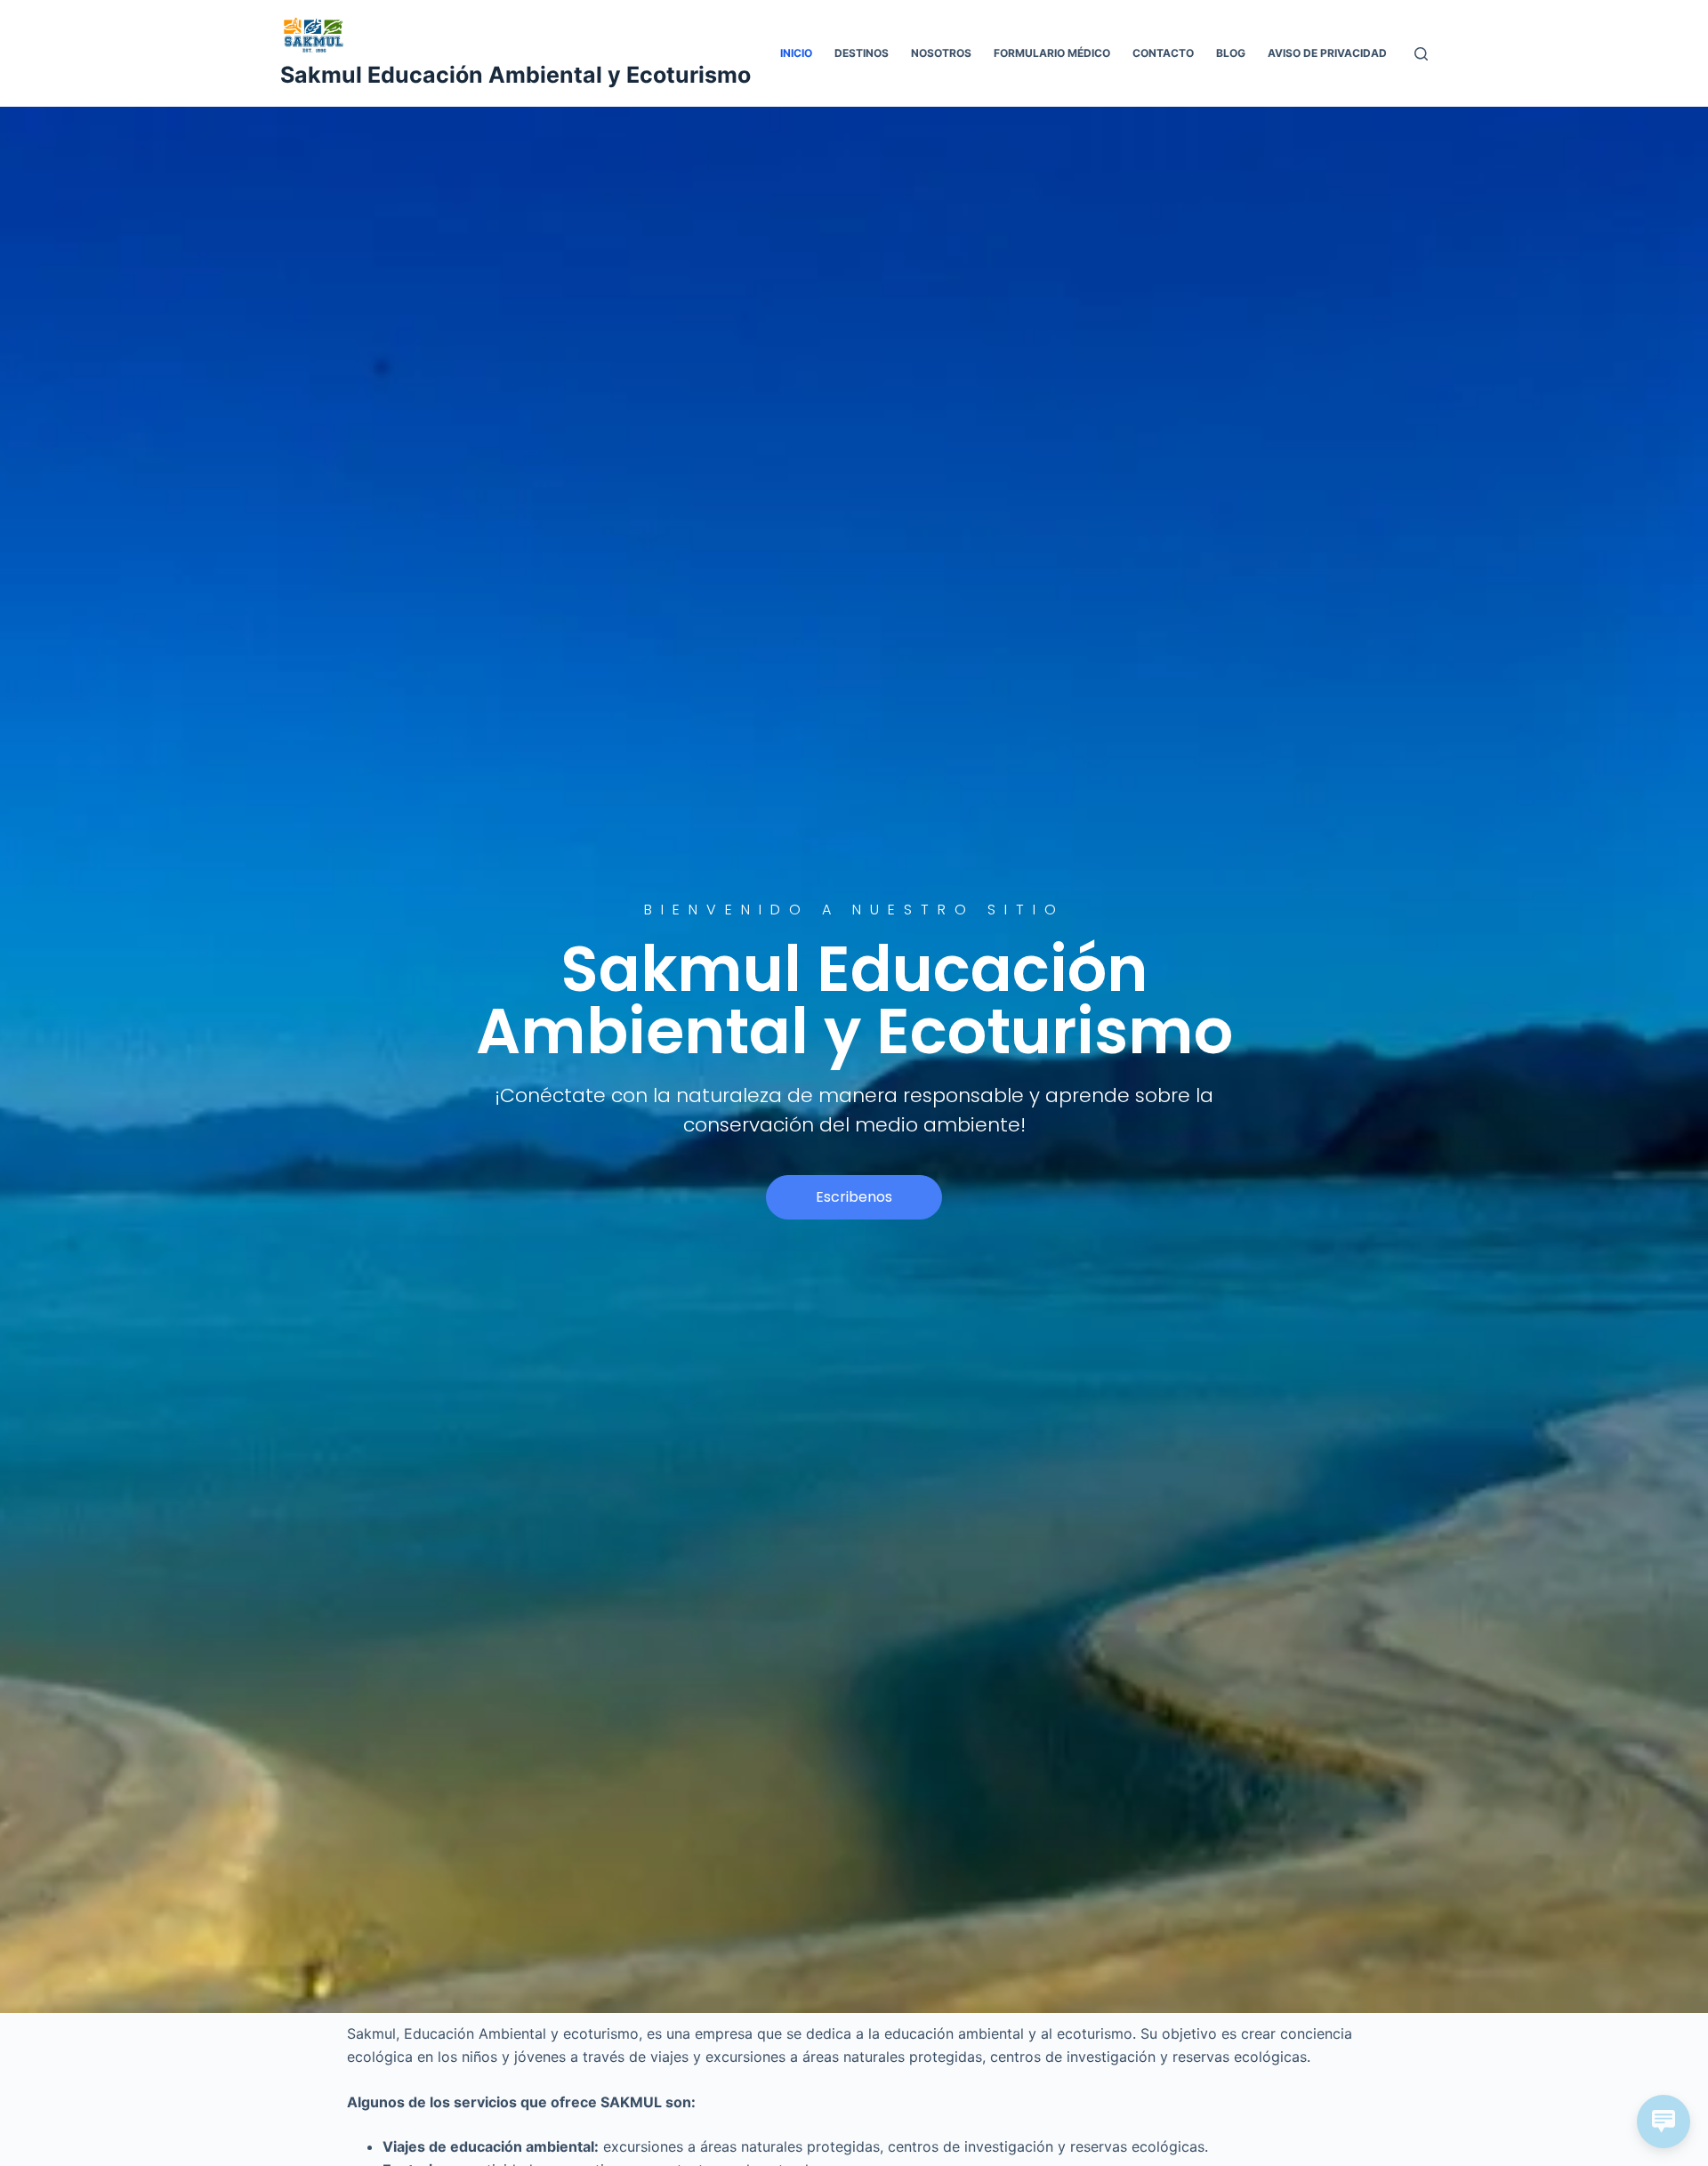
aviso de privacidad (1327, 53)
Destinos (862, 53)
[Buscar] (1421, 54)
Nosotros (941, 53)
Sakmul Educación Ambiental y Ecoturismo (516, 75)
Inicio (796, 53)
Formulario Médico (1052, 53)
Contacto (1163, 53)
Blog (1231, 53)
